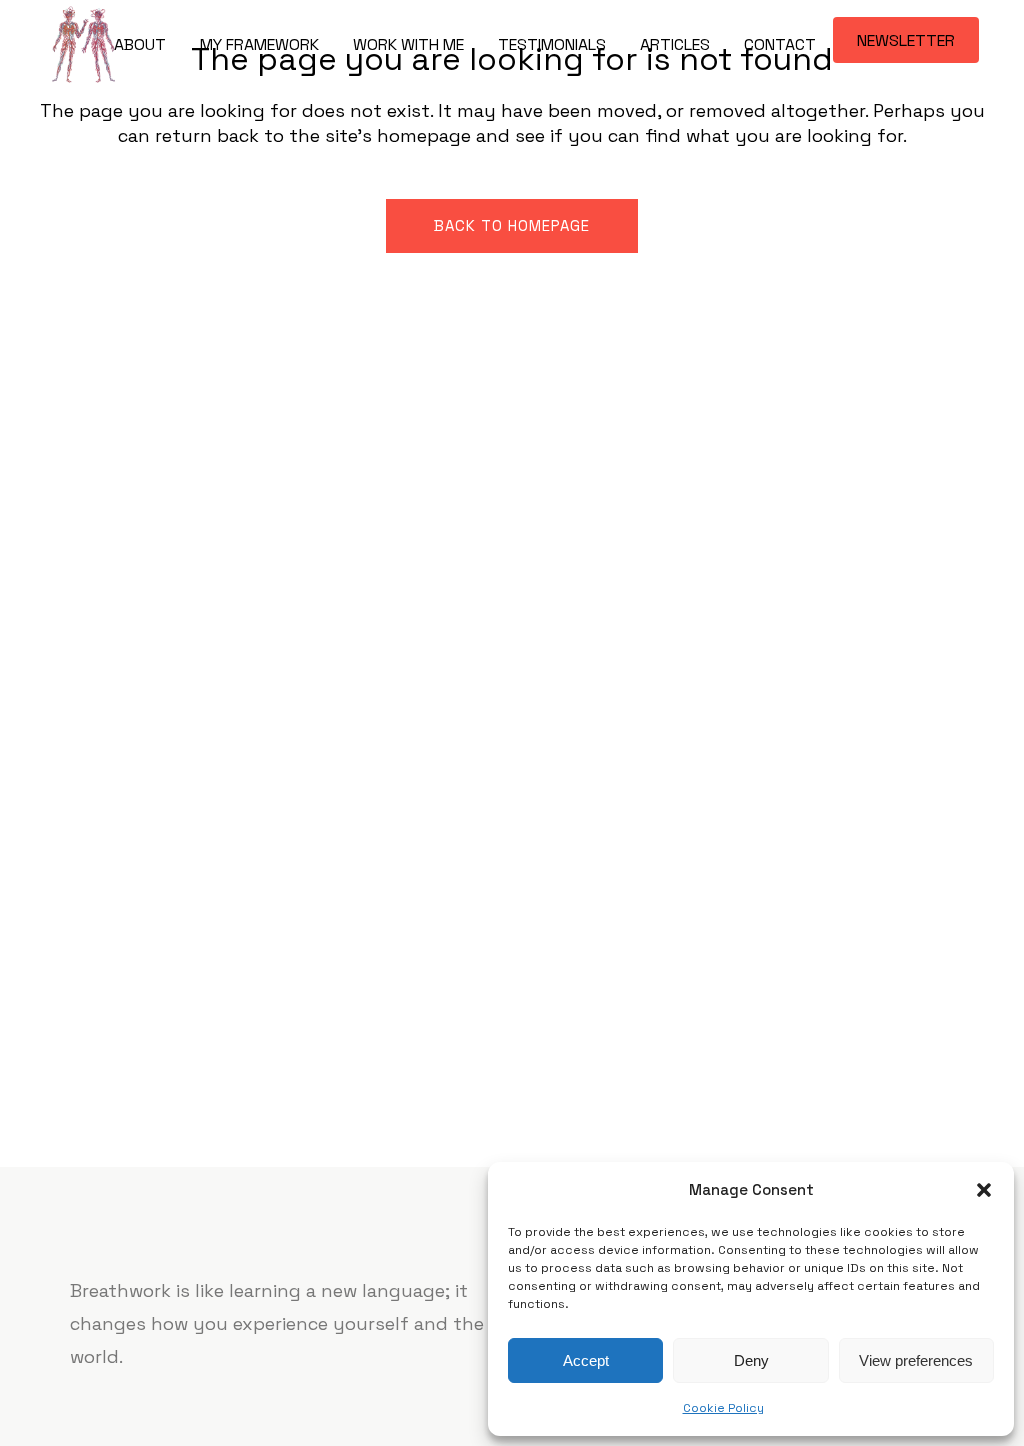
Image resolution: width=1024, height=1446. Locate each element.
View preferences (916, 1360)
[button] (984, 1190)
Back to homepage (512, 225)
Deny (751, 1360)
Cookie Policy (723, 1408)
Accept (586, 1360)
